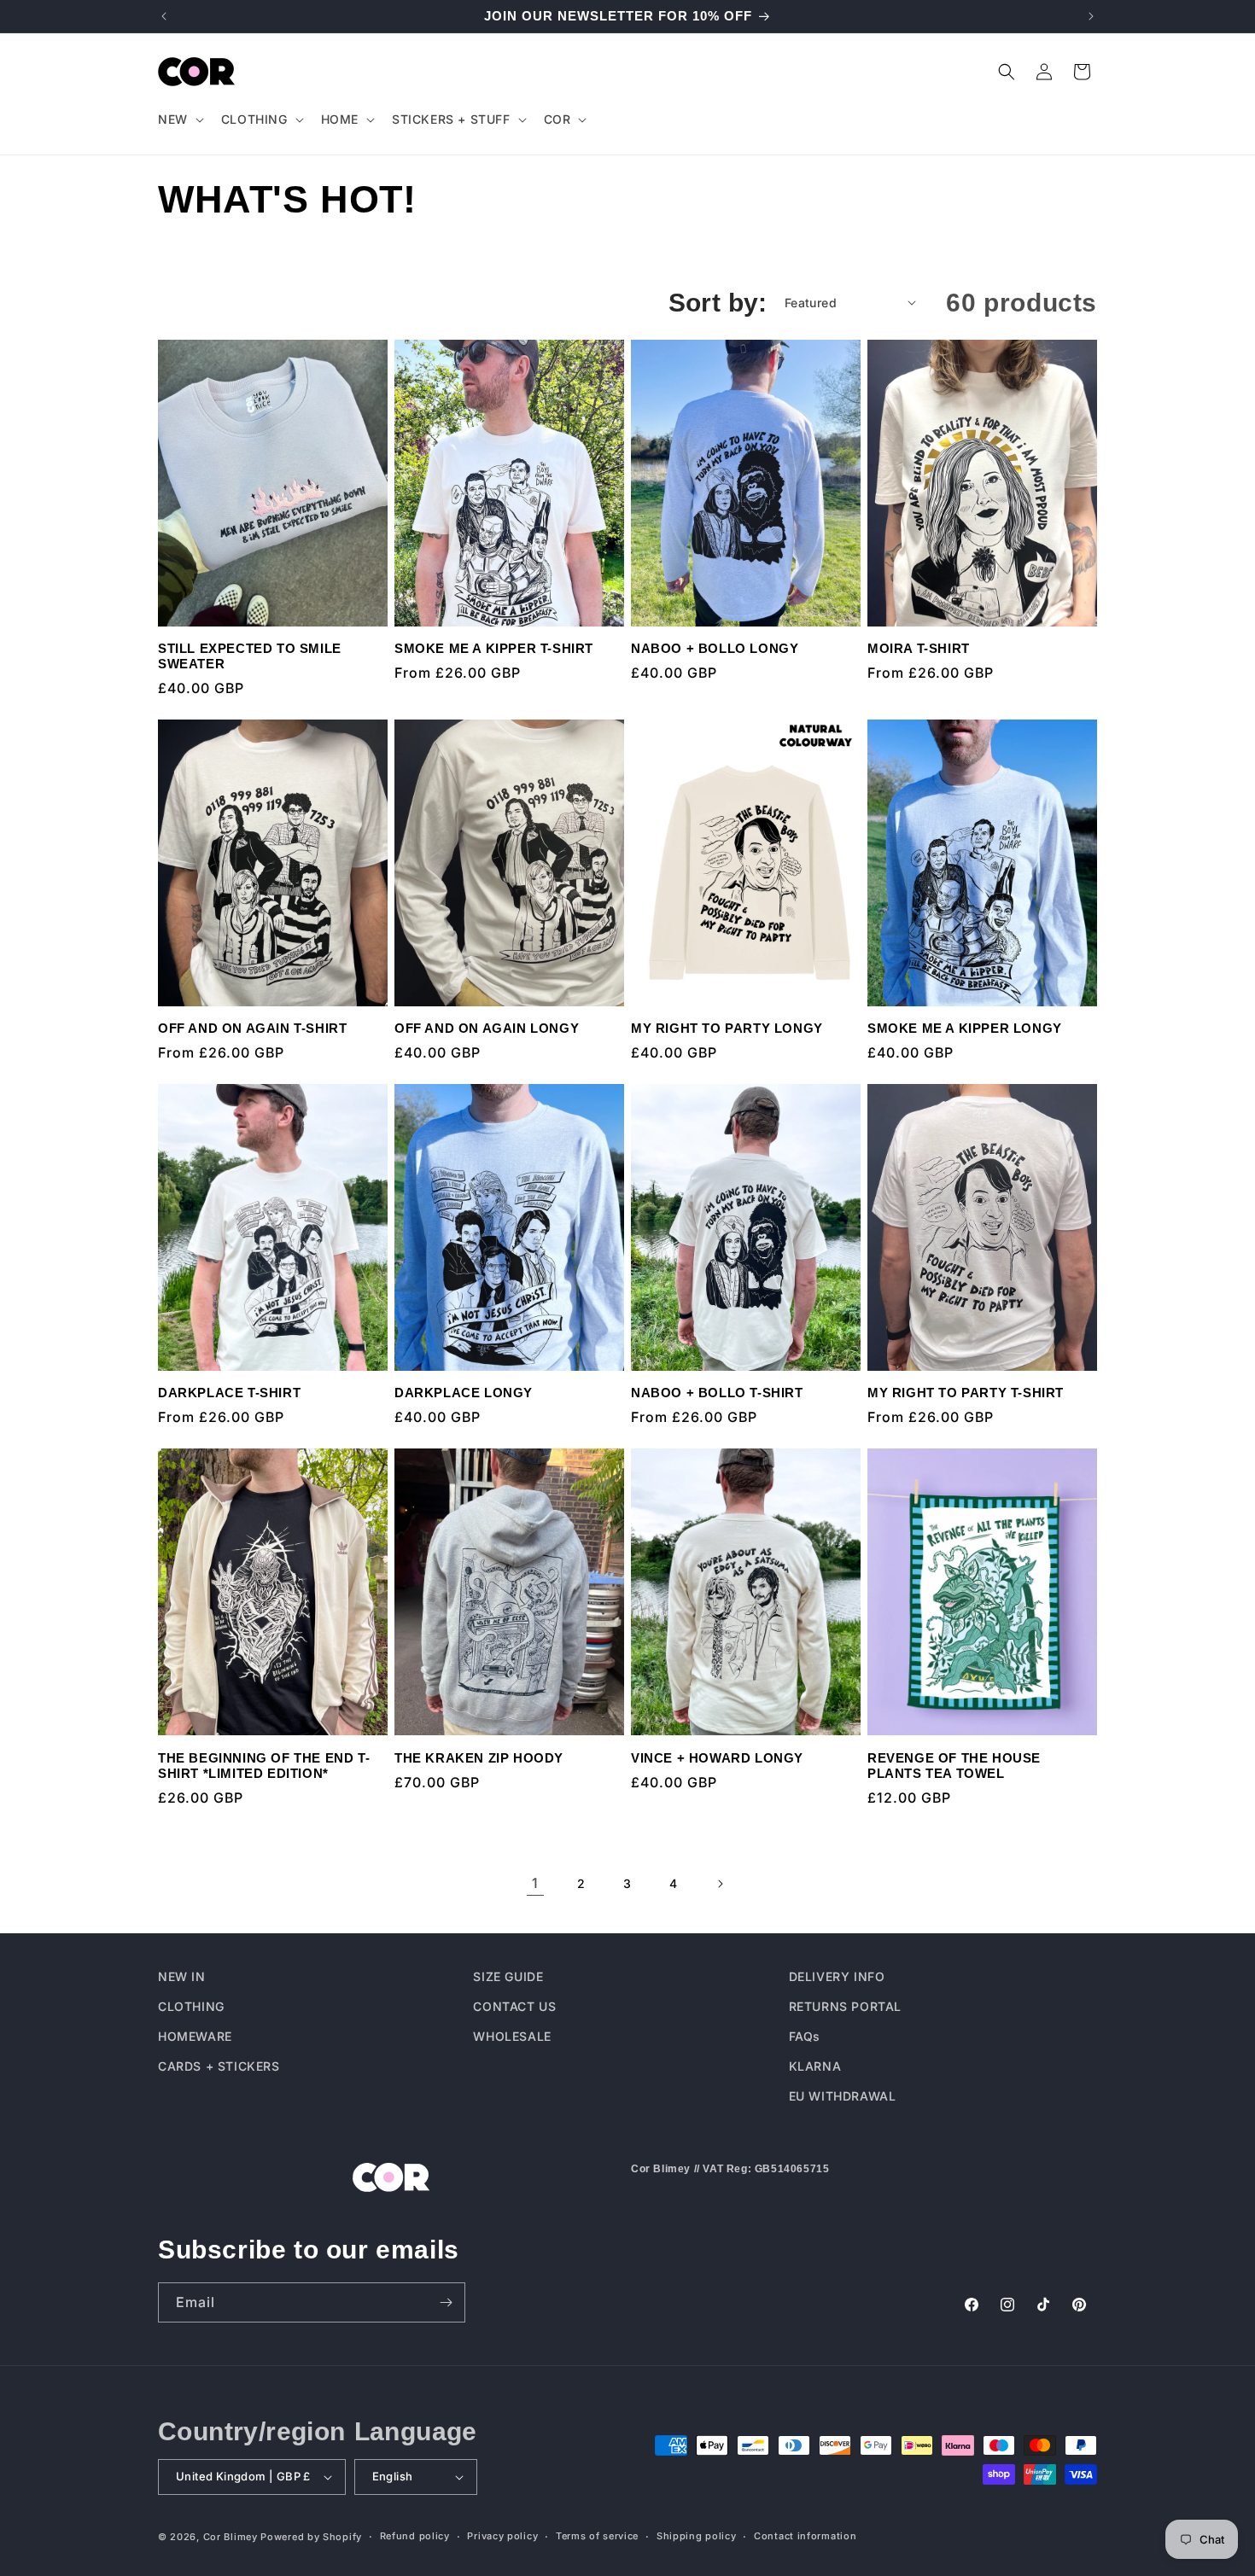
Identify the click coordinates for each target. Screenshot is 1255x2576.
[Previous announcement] (164, 16)
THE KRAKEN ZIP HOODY (479, 1758)
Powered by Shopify (311, 2537)
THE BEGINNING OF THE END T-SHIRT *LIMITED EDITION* (264, 1766)
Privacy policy (502, 2536)
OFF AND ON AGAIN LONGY (487, 1028)
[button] (179, 119)
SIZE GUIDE (508, 1976)
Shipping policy (697, 2536)
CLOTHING (191, 2006)
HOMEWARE (195, 2036)
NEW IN (182, 1976)
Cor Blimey (231, 2537)
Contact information (805, 2536)
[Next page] (720, 1884)
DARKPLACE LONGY (464, 1393)
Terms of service (597, 2536)
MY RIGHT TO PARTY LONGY (727, 1028)
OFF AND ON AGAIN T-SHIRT (252, 1028)
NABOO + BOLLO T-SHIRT (717, 1393)
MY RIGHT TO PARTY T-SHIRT (966, 1393)
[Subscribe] (446, 2302)
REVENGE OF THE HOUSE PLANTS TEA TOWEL (954, 1766)
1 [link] (535, 1883)
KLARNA (815, 2066)
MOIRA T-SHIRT (919, 648)
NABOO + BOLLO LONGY (715, 648)
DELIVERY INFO (837, 1976)
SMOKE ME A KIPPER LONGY (965, 1028)
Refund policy (415, 2536)
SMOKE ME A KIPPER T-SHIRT (494, 648)
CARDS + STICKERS (219, 2066)
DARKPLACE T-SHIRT (229, 1393)
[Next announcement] (1091, 16)
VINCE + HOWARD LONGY (717, 1758)
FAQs (805, 2036)
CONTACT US (514, 2006)
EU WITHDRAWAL (843, 2096)
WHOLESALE (512, 2036)
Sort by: (718, 303)
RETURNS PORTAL (845, 2006)
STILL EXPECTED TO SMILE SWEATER (250, 656)
